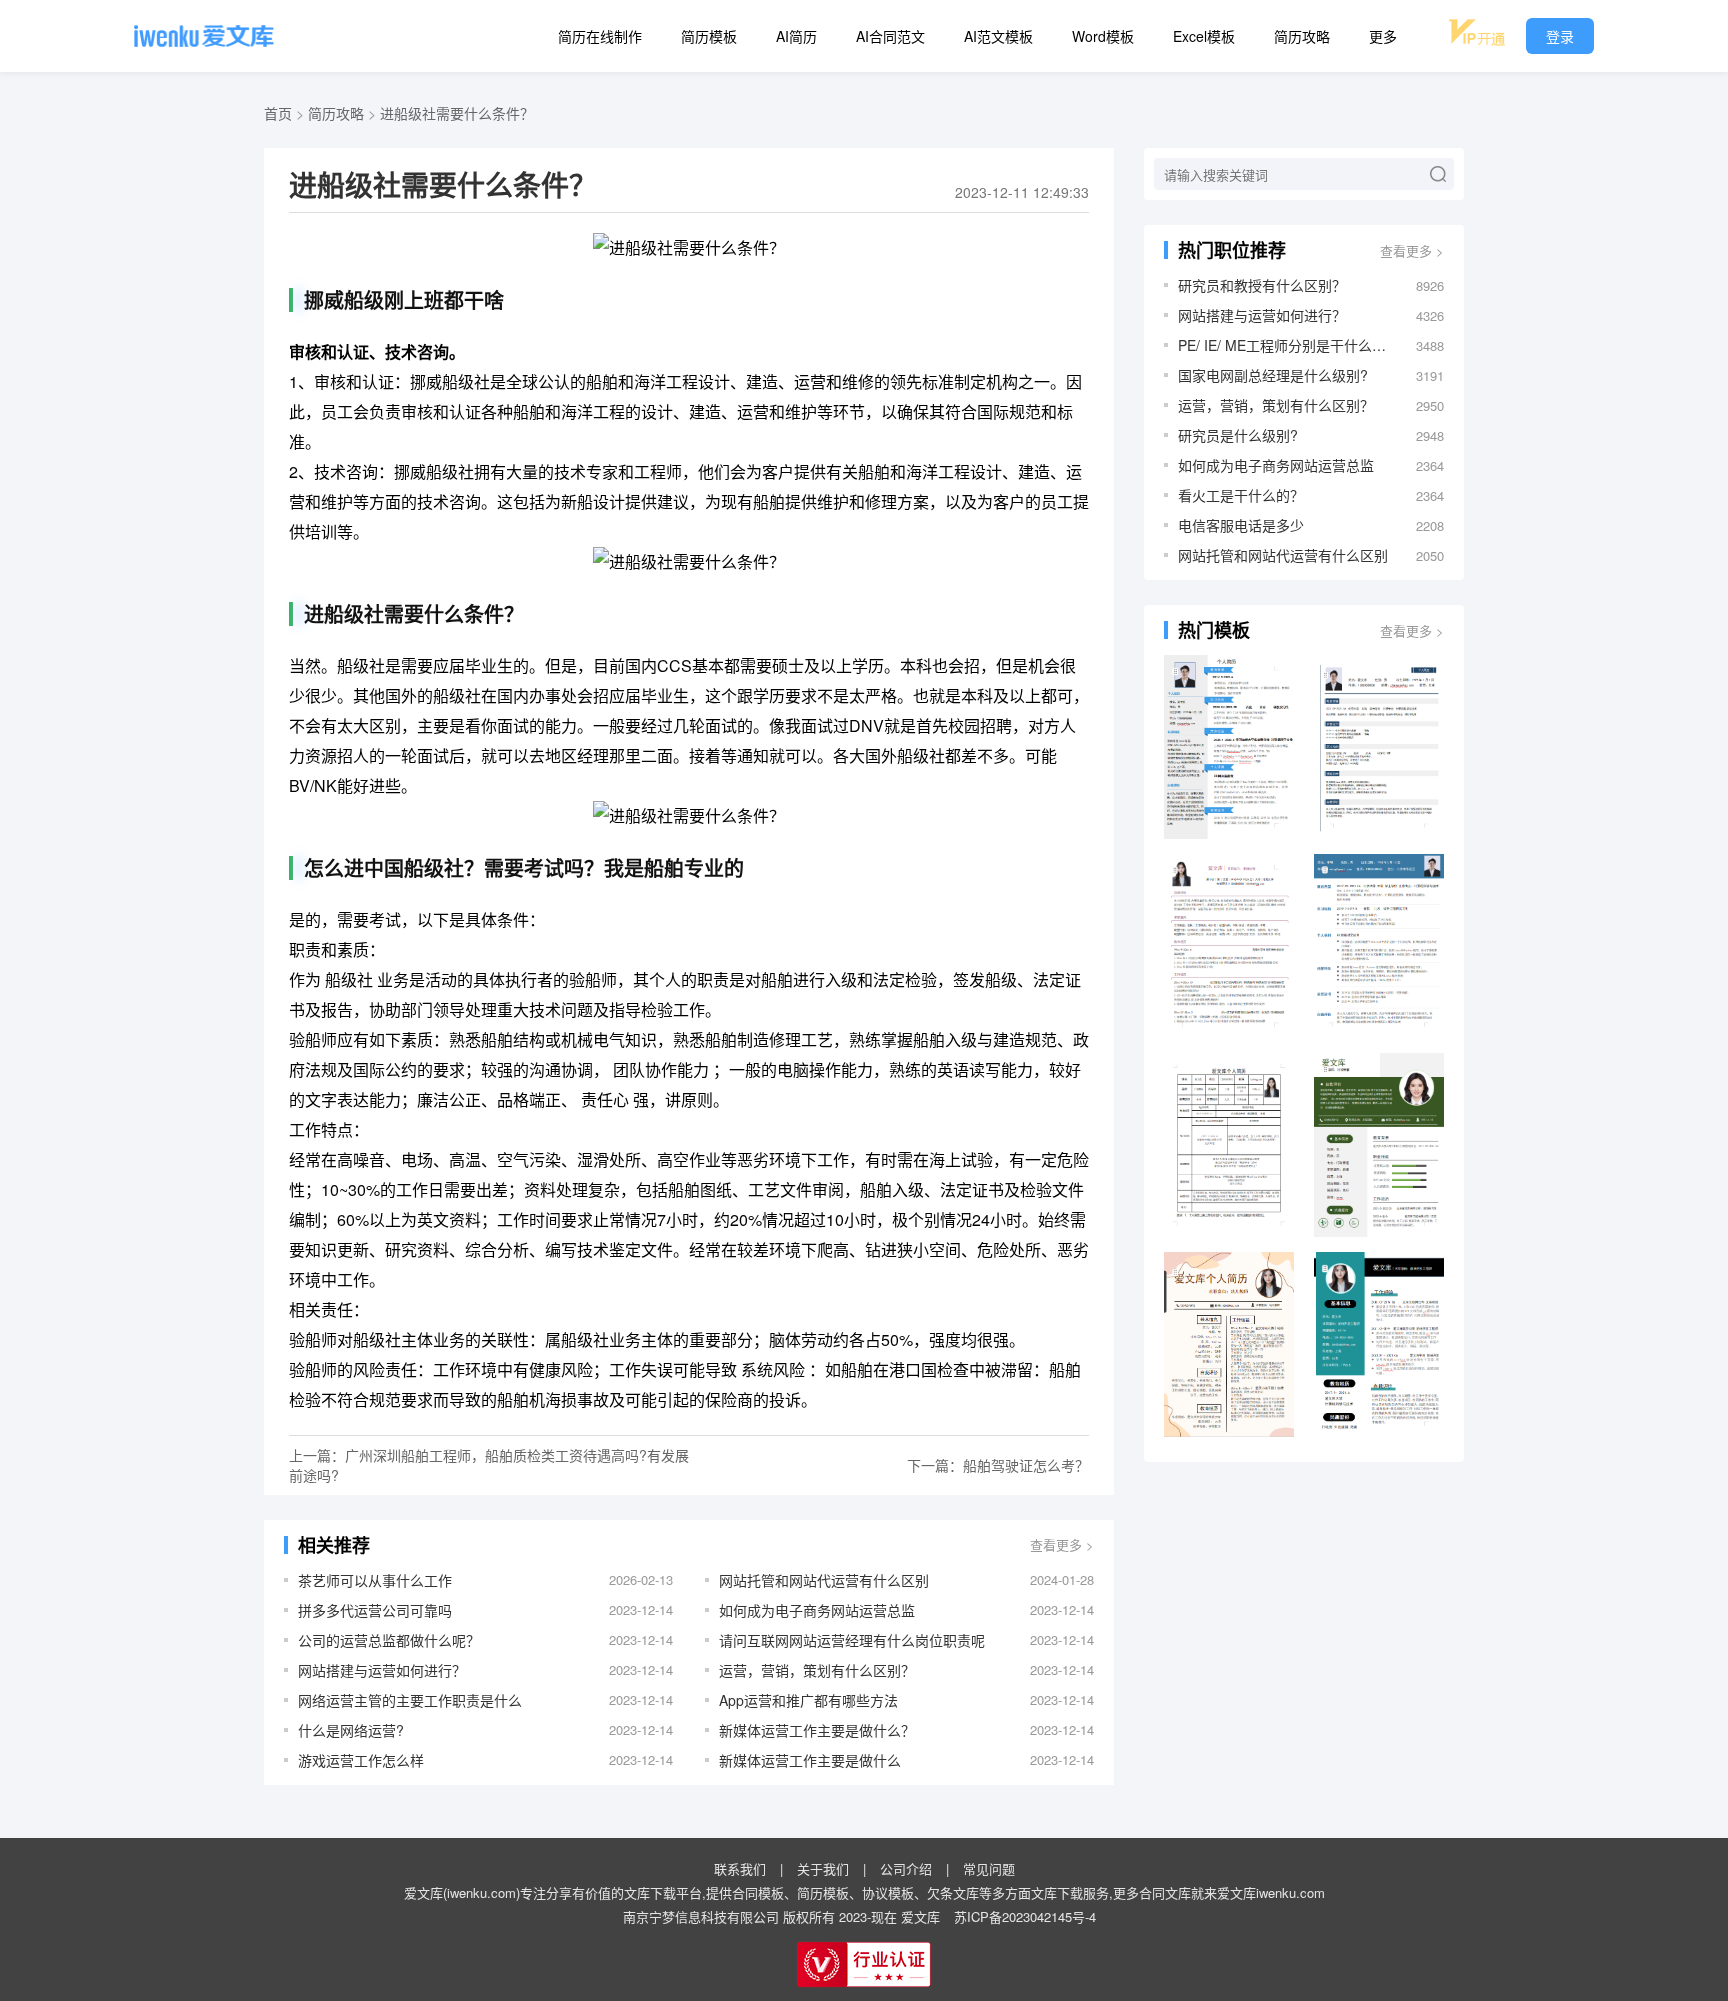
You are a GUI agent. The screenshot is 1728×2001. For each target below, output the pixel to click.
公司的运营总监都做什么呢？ (389, 1640)
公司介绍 (906, 1868)
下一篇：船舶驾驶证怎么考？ (998, 1465)
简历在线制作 (600, 36)
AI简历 (796, 36)
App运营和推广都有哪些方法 (808, 1700)
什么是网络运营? (351, 1730)
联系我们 (740, 1868)
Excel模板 (1204, 36)
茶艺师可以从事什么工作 (375, 1580)
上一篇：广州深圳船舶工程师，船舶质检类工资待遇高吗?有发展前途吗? (489, 1465)
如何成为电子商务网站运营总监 (817, 1610)
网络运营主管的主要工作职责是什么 (410, 1700)
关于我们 (823, 1868)
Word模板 (1103, 36)
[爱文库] (204, 36)
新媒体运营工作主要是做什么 (810, 1760)
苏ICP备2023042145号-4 (1025, 1916)
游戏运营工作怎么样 (361, 1760)
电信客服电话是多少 (1241, 525)
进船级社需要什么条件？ (457, 113)
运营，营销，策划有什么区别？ (817, 1670)
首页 (278, 113)
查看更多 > (1062, 1544)
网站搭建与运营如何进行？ (382, 1670)
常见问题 (989, 1868)
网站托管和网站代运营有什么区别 (824, 1580)
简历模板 (709, 36)
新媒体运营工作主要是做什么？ (817, 1730)
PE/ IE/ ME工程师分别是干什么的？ (1287, 345)
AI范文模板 (998, 36)
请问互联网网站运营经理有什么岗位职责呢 (852, 1640)
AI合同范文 (890, 36)
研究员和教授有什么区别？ (1262, 285)
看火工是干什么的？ (1241, 495)
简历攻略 (1302, 36)
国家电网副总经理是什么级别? (1273, 375)
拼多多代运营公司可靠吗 (375, 1610)
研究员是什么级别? (1238, 435)
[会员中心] (1477, 32)
